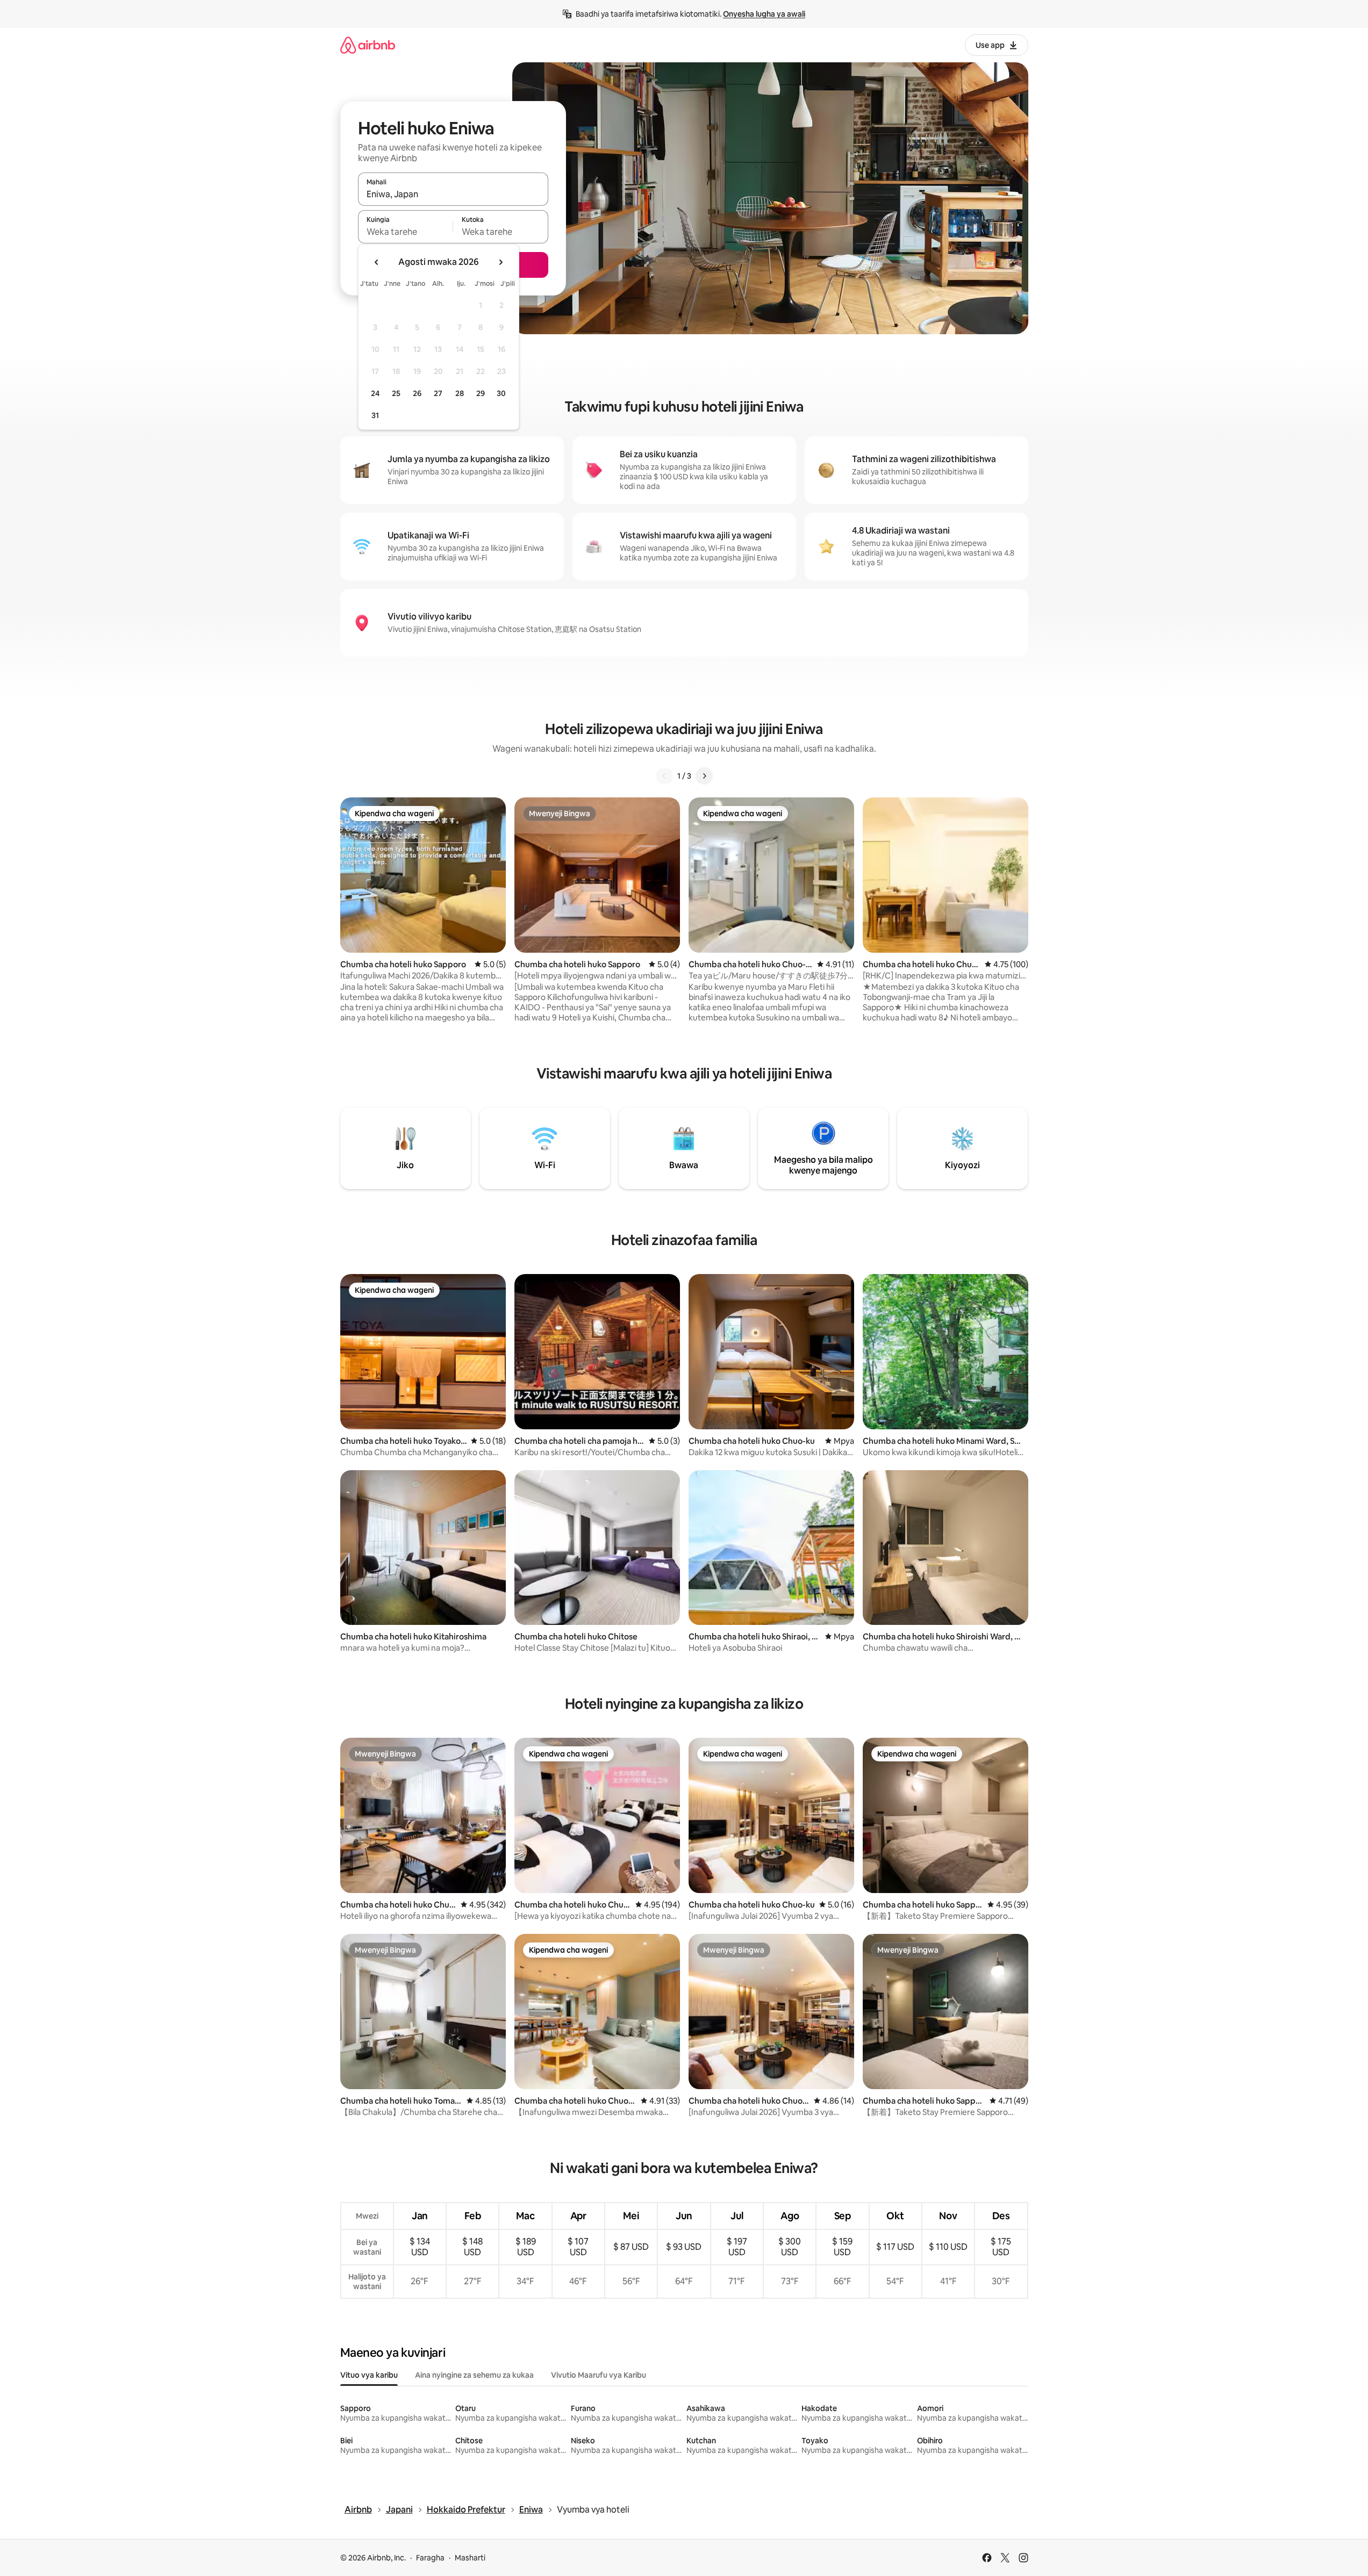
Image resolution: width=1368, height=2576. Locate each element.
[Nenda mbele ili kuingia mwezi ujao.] (500, 262)
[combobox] (453, 194)
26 (417, 393)
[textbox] (406, 232)
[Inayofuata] (704, 776)
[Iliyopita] (664, 776)
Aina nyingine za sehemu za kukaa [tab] (474, 2375)
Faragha (430, 2558)
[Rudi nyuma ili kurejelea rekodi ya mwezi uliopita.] (377, 262)
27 (438, 393)
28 (460, 393)
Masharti (470, 2558)
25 (396, 393)
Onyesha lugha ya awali (764, 14)
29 (481, 393)
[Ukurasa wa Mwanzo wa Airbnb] (368, 45)
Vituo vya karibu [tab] (369, 2375)
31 (375, 415)
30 (501, 393)
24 (375, 393)
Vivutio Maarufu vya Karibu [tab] (599, 2375)
